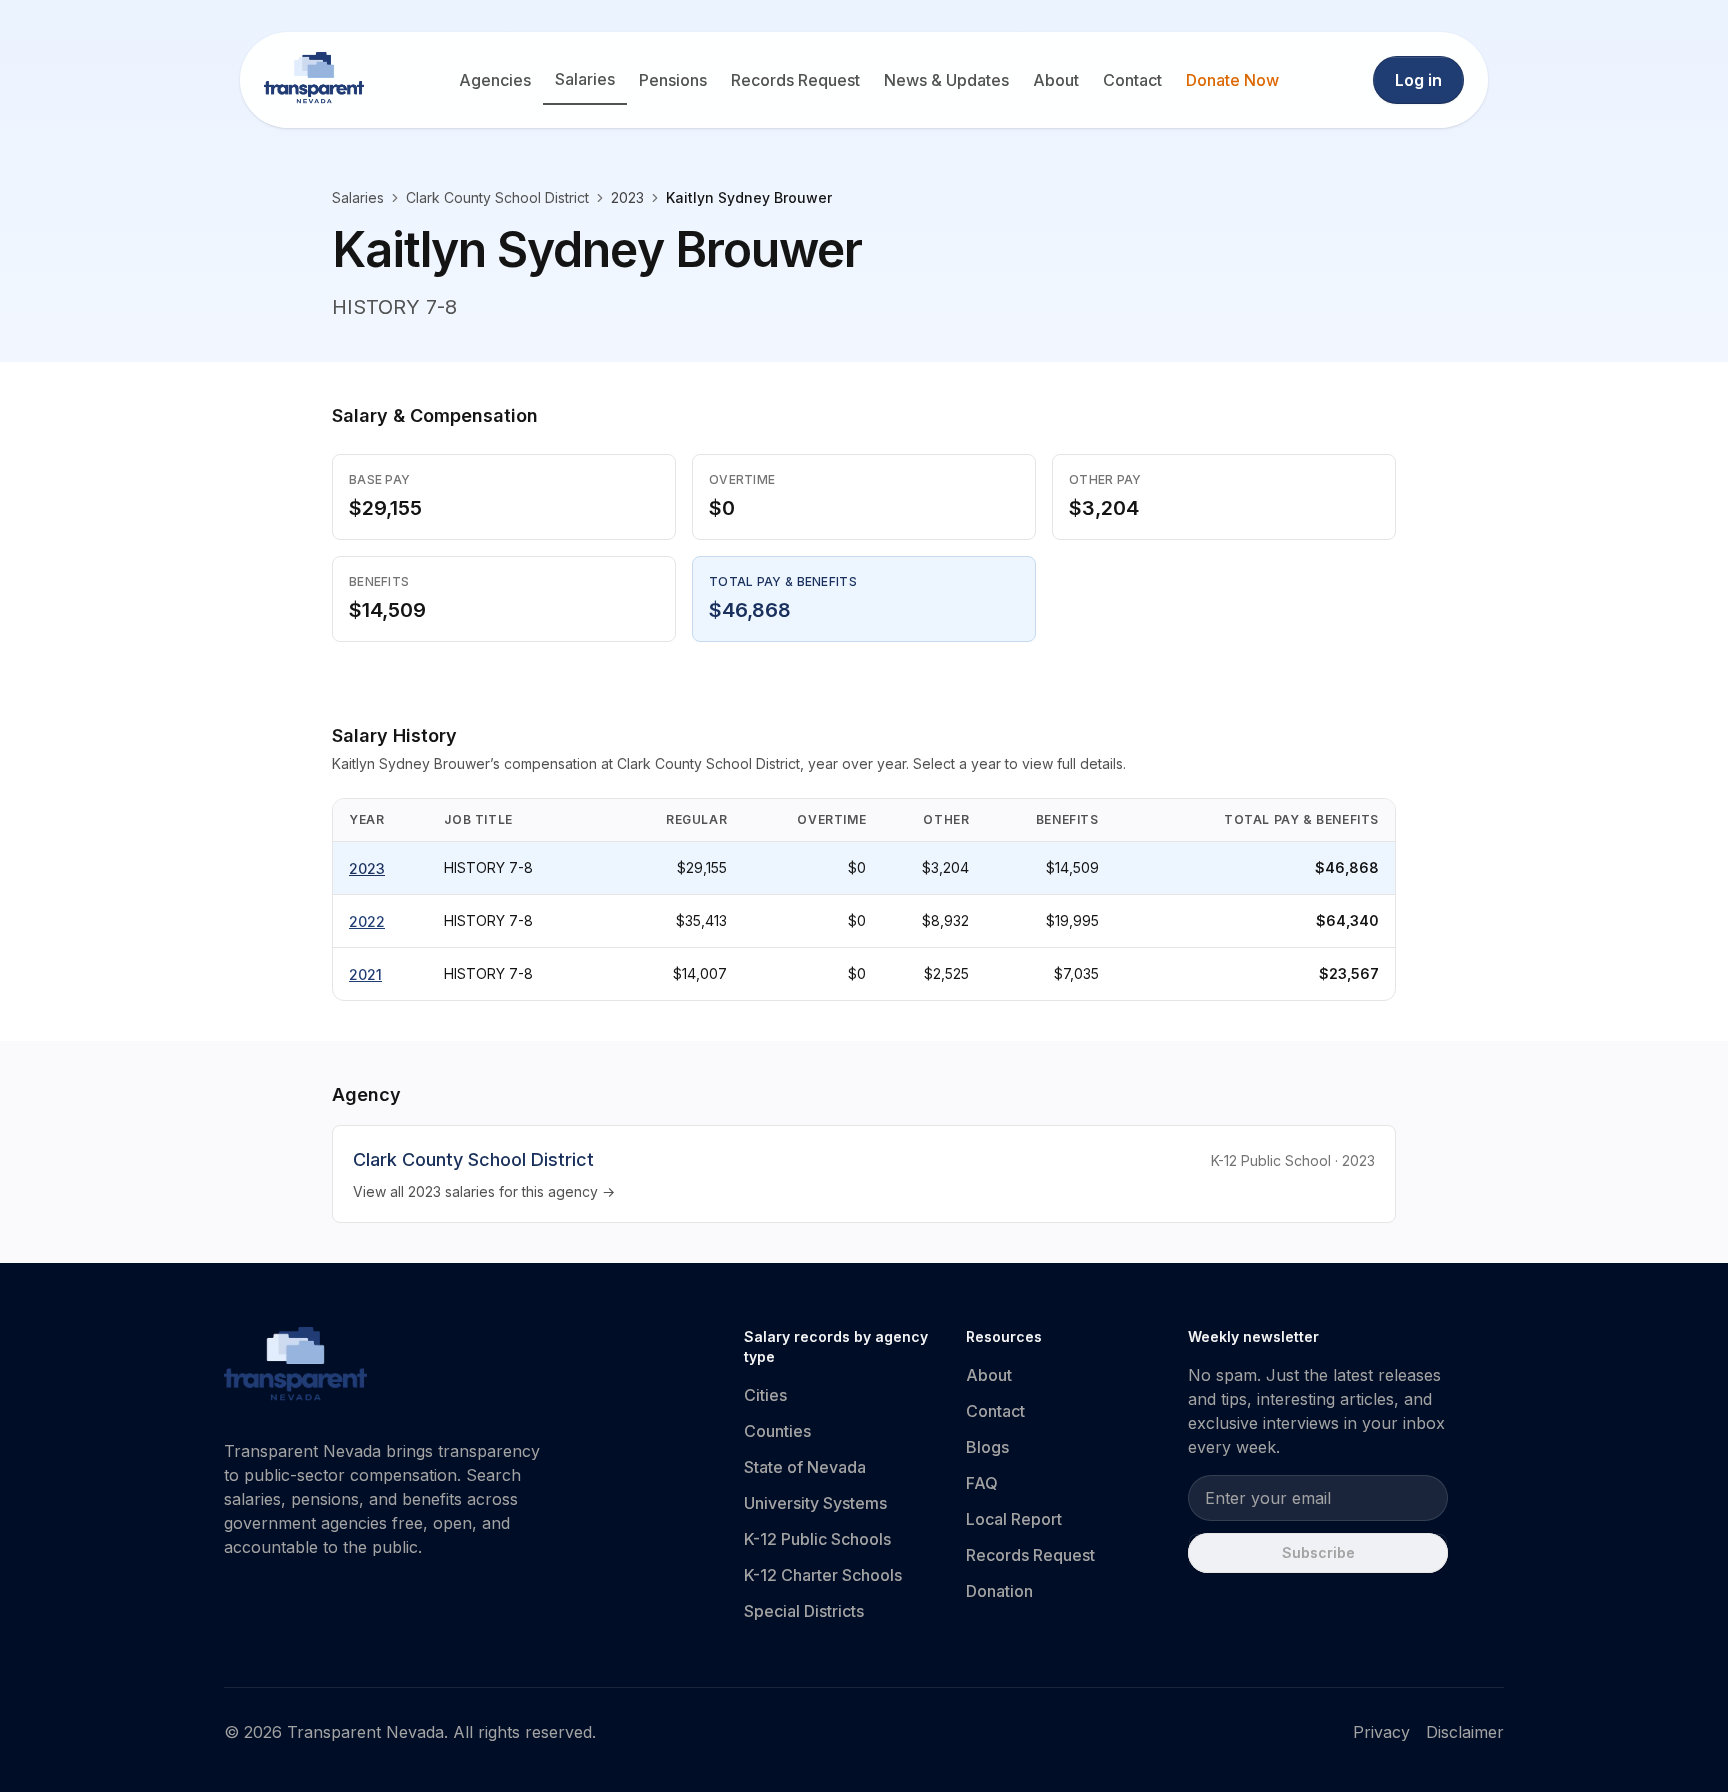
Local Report (1014, 1519)
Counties (777, 1431)
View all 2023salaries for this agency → (484, 1191)
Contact (1132, 80)
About (1056, 80)
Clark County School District (497, 197)
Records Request (795, 80)
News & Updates (946, 80)
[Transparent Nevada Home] (295, 1367)
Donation (999, 1591)
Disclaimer (1465, 1732)
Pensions (673, 80)
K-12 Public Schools (817, 1539)
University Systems (815, 1503)
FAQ (982, 1483)
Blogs (987, 1447)
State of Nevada (805, 1467)
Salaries (585, 79)
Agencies (495, 80)
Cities (765, 1395)
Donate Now (1232, 80)
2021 (365, 974)
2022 (367, 921)
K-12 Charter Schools (823, 1575)
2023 (367, 868)
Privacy (1381, 1732)
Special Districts (804, 1611)
